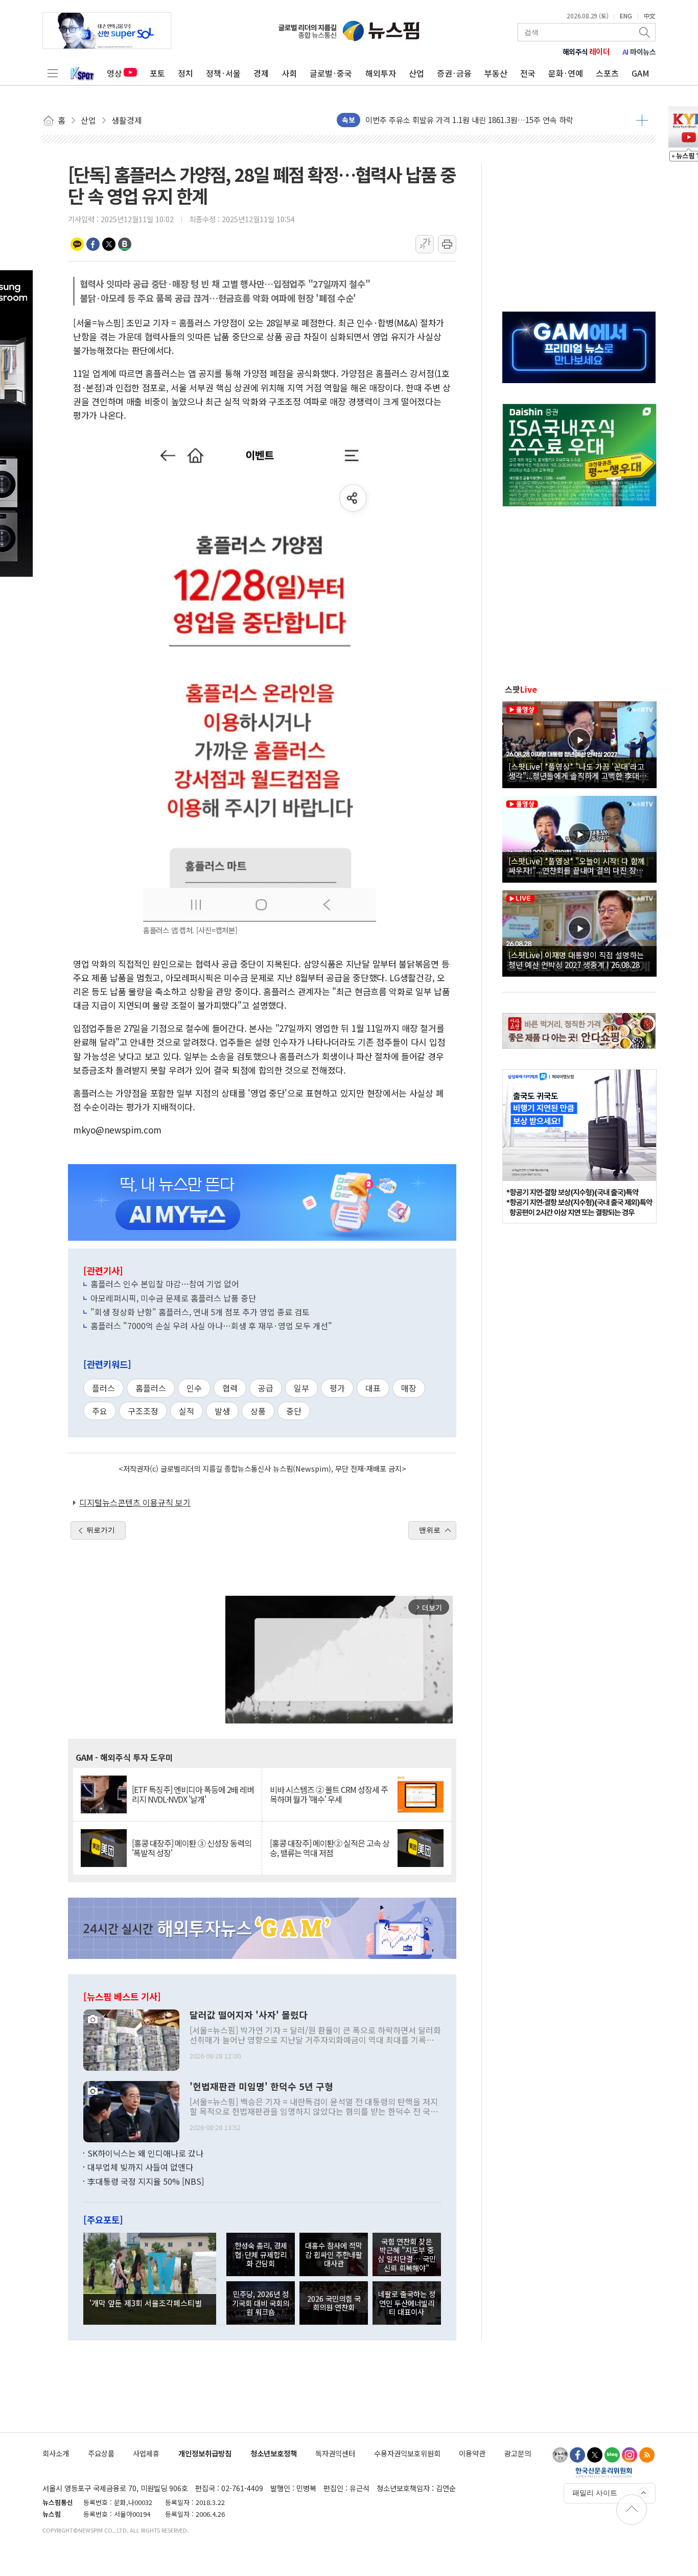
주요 (100, 1411)
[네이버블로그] (612, 2455)
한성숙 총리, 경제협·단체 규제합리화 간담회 (261, 2254)
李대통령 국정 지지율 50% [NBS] (146, 2181)
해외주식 (586, 52)
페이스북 (93, 244)
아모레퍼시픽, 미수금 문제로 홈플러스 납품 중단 (173, 1298)
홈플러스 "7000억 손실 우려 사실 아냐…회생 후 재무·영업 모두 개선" (211, 1326)
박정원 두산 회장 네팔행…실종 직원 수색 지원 (440, 120)
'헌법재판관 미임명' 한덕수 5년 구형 (261, 2087)
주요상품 (101, 2453)
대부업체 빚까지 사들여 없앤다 (140, 2167)
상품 (258, 1411)
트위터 (109, 244)
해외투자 (381, 73)
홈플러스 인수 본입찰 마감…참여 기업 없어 (165, 1284)
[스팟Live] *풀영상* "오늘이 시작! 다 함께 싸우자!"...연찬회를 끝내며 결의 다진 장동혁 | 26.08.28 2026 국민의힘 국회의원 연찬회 (579, 865)
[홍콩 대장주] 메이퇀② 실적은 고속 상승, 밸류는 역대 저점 (330, 1848)
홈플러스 (151, 1388)
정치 (185, 73)
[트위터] (595, 2455)
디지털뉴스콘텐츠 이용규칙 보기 (135, 1502)
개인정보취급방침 (205, 2453)
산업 (416, 73)
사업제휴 (146, 2453)
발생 (222, 1411)
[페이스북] (577, 2455)
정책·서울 (223, 73)
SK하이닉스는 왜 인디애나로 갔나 (145, 2153)
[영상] (579, 743)
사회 (289, 73)
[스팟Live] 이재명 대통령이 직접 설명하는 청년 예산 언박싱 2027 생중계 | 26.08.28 (576, 959)
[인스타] (630, 2455)
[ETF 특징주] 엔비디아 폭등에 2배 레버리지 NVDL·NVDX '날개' (193, 1794)
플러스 (103, 1388)
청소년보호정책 (274, 2453)
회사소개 (56, 2453)
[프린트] (447, 244)
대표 (373, 1388)
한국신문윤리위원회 (604, 2472)
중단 (294, 1411)
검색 (645, 32)
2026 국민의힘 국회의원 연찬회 (334, 2303)
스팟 (521, 689)
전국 (528, 73)
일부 (301, 1388)
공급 (266, 1388)
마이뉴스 (639, 52)
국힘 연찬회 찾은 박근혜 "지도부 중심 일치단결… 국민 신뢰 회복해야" (407, 2254)
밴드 (125, 244)
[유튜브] (560, 2455)
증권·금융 (454, 73)
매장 (409, 1388)
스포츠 (607, 73)
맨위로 (430, 1530)
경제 (261, 73)
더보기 (642, 120)
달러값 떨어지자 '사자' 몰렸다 (249, 2015)
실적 (187, 1411)
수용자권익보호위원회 (407, 2453)
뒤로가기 (101, 1530)
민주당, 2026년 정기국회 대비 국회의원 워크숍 (261, 2303)
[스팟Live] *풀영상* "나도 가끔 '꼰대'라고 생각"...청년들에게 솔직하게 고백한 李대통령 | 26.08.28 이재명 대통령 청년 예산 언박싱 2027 (578, 771)
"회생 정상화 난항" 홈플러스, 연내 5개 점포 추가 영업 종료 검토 (200, 1312)
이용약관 (472, 2453)
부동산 (496, 73)
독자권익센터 (335, 2453)
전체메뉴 (53, 73)
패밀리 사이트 (595, 2493)
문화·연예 (566, 73)
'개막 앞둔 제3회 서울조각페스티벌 (146, 2303)
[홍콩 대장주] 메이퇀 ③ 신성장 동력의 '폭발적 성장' (192, 1848)
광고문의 (518, 2453)
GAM (641, 73)
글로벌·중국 (331, 73)
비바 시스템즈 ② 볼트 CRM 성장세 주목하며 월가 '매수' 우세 (329, 1794)
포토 (157, 73)
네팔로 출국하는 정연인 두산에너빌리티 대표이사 (407, 2303)
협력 (230, 1388)
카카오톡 (77, 244)
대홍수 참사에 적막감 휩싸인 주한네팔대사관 (334, 2254)
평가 (337, 1388)
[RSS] (647, 2455)
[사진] (131, 2039)
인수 (194, 1388)
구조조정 (143, 1411)
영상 (114, 73)
